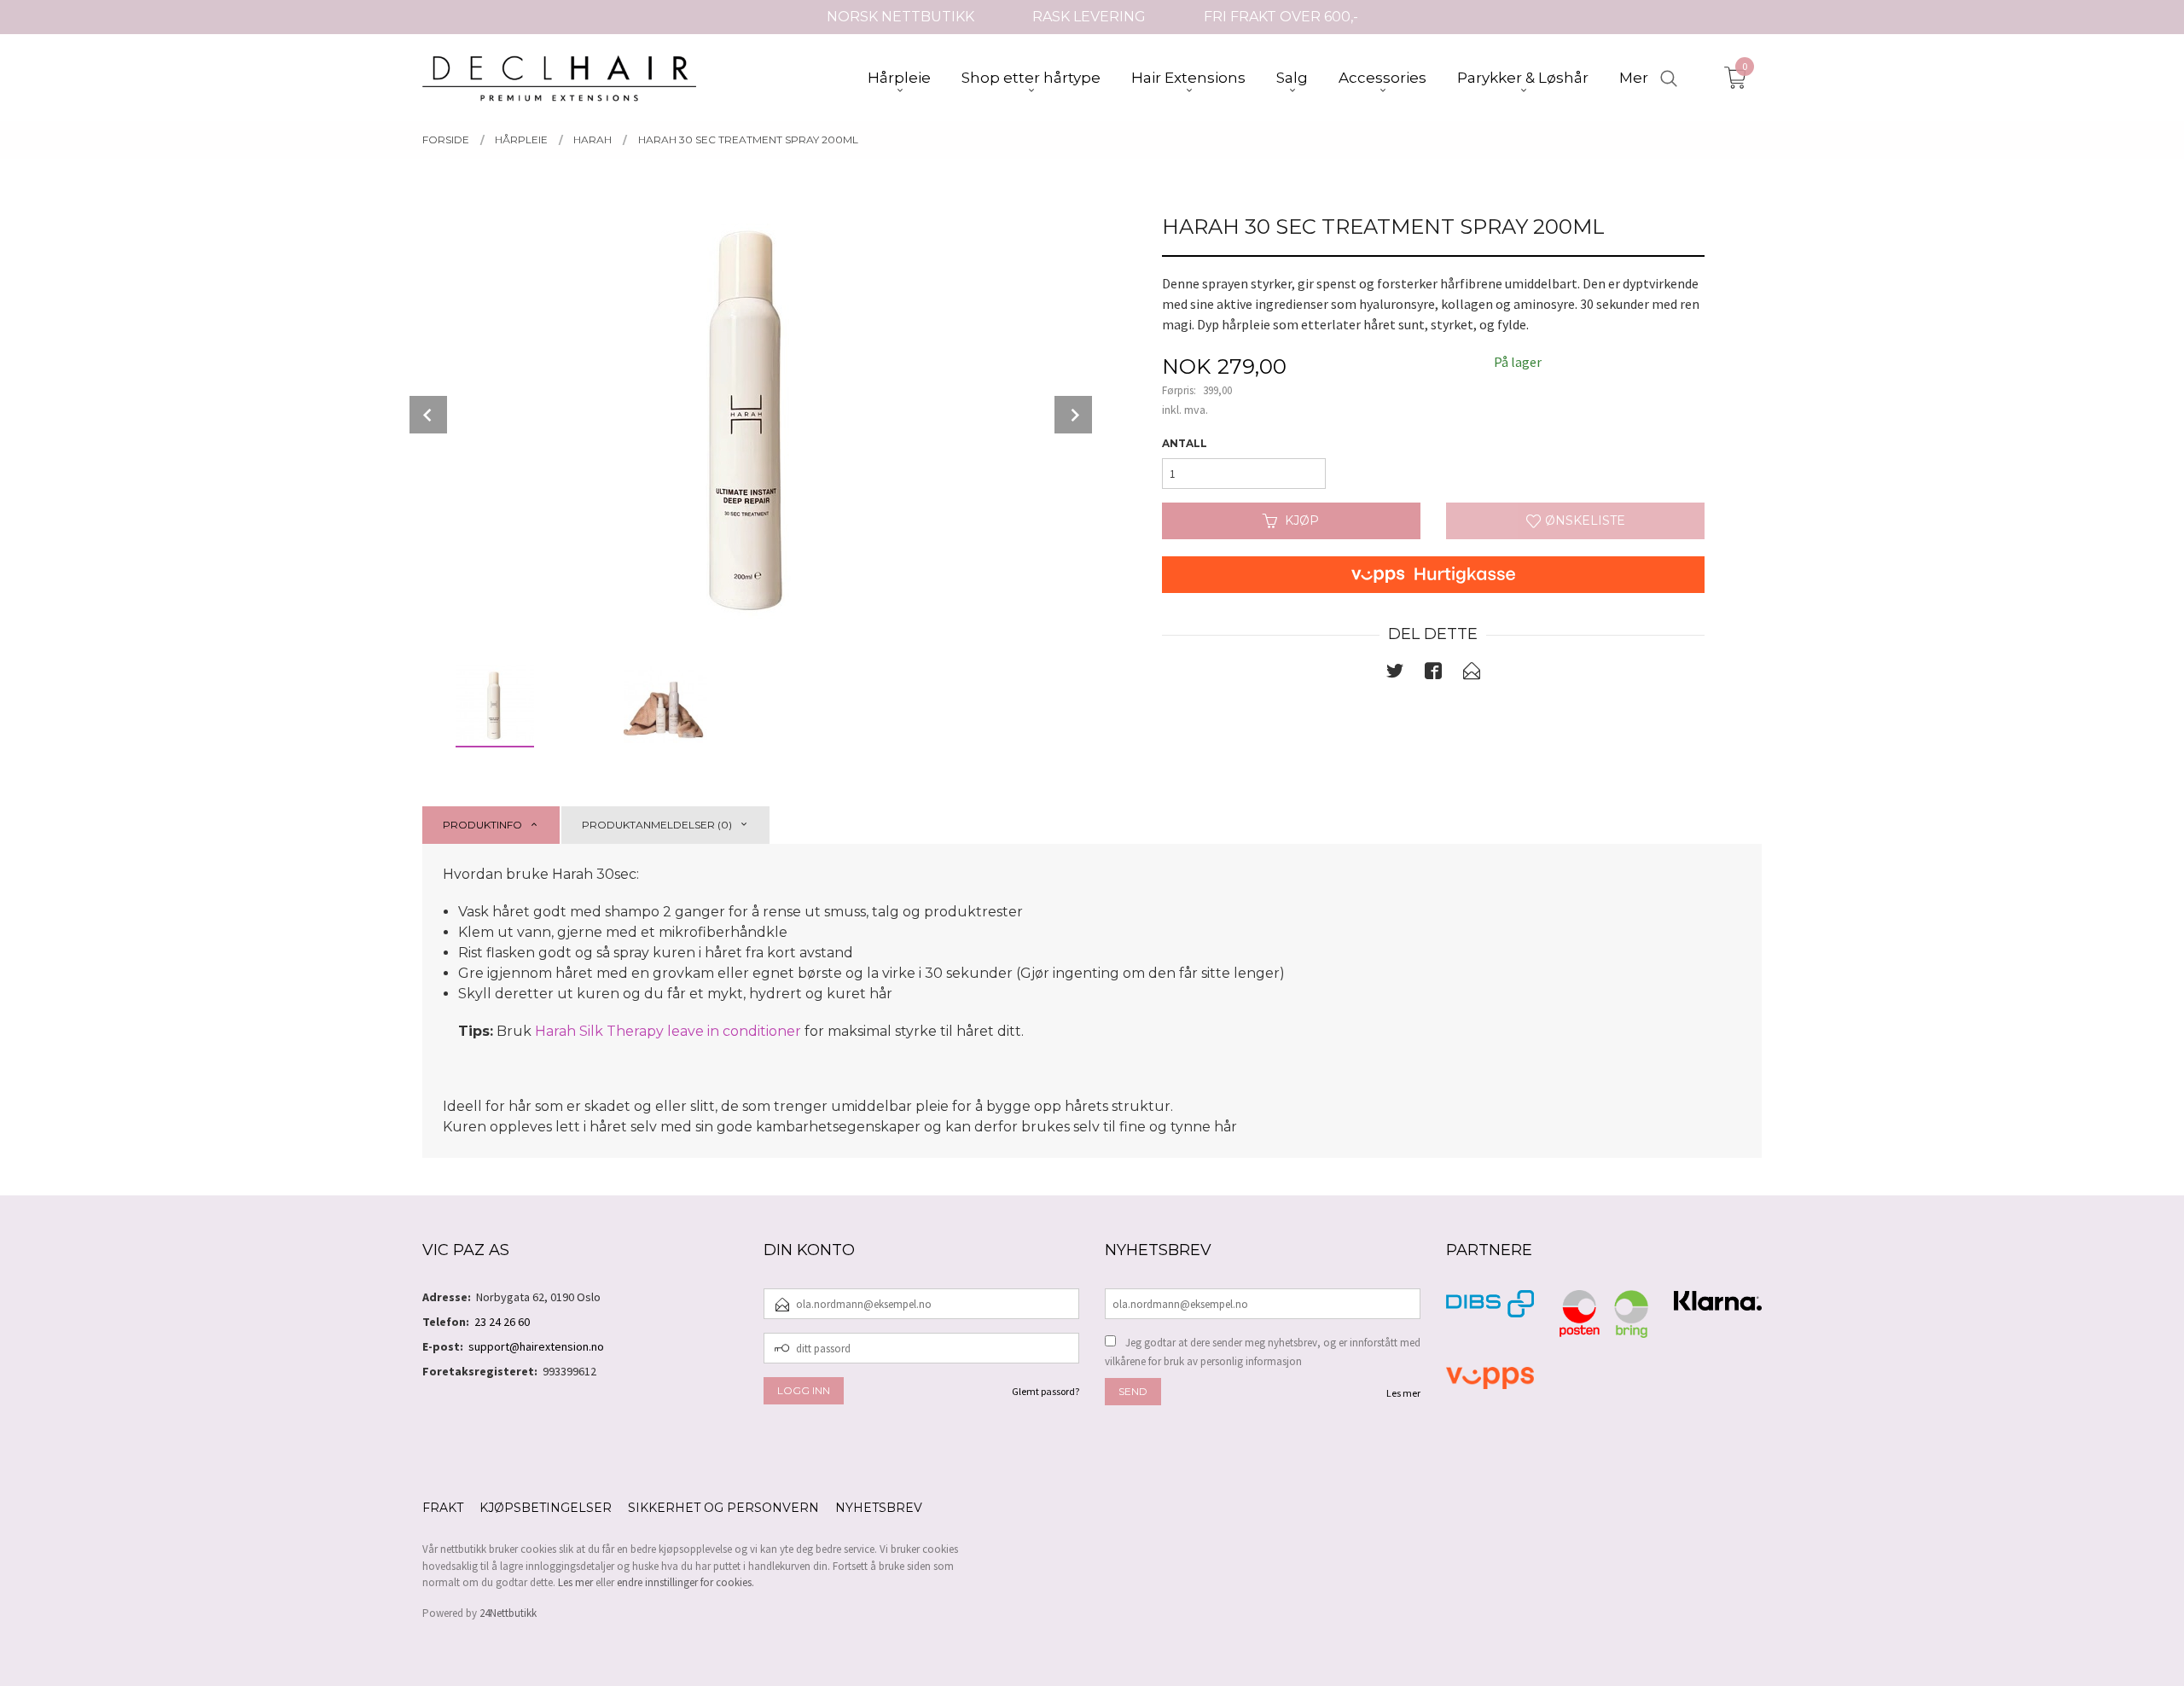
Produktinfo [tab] (482, 825)
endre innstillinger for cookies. (685, 1582)
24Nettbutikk (508, 1613)
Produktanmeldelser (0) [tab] (657, 825)
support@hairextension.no (536, 1346)
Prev (428, 415)
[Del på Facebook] (1433, 674)
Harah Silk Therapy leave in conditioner (668, 1031)
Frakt (443, 1508)
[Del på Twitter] (1395, 674)
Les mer (1403, 1393)
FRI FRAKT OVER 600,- (1281, 17)
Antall (1185, 443)
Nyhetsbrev (879, 1508)
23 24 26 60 (502, 1322)
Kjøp (1302, 520)
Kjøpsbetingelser (546, 1508)
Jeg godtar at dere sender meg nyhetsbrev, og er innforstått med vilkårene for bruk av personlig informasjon (1263, 1352)
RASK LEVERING (1089, 17)
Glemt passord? (1046, 1391)
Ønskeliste (1583, 520)
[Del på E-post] (1472, 674)
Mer (1634, 78)
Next (1073, 415)
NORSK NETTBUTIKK (900, 17)
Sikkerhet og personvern (723, 1508)
